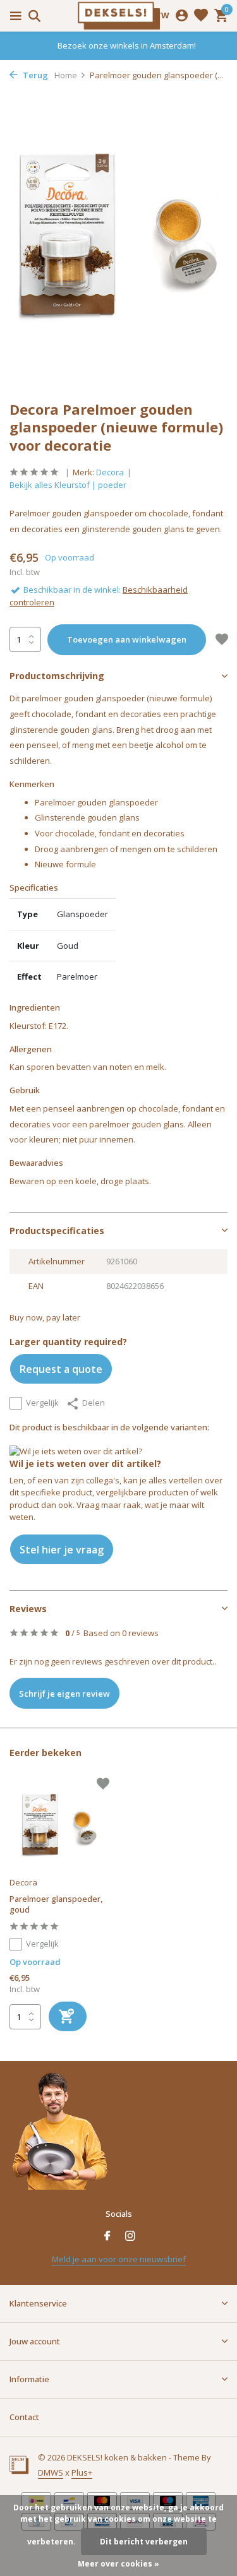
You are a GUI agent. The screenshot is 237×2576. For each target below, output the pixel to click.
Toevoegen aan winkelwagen (127, 639)
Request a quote (61, 1369)
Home (66, 75)
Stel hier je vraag (62, 1550)
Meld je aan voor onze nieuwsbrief (119, 2259)
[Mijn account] (182, 16)
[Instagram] (130, 2236)
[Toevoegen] (68, 2016)
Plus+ (82, 2472)
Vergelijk (42, 1403)
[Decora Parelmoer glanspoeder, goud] (59, 1825)
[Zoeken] (33, 16)
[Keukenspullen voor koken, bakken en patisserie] (119, 16)
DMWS (51, 2472)
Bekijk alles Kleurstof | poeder (68, 485)
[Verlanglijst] (201, 16)
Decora (110, 472)
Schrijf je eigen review (64, 1694)
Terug (34, 75)
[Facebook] (107, 2236)
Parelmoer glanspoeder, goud (56, 1904)
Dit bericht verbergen (144, 2542)
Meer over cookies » (118, 2564)
